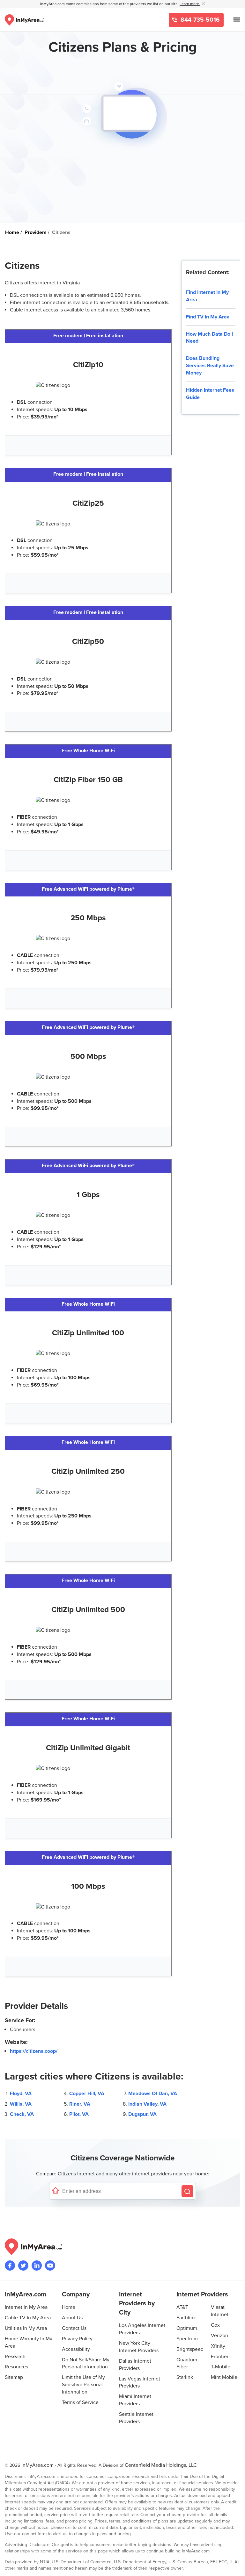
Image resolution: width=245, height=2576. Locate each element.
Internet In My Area (26, 2307)
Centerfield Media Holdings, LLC (161, 2465)
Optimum (187, 2328)
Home (69, 2307)
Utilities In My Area (26, 2328)
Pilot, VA (79, 2114)
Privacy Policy (77, 2339)
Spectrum (187, 2339)
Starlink (185, 2377)
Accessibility (76, 2349)
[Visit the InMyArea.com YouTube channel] (50, 2266)
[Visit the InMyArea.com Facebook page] (10, 2266)
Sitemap (14, 2377)
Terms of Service (80, 2402)
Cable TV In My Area (28, 2318)
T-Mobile (221, 2367)
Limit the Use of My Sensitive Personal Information (83, 2385)
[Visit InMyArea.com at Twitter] (23, 2266)
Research (15, 2357)
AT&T (182, 2307)
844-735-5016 (199, 20)
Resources (16, 2367)
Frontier (220, 2357)
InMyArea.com (37, 2465)
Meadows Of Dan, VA (153, 2094)
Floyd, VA (21, 2094)
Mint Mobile (224, 2377)
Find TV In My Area (208, 317)
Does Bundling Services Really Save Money (210, 366)
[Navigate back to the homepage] (25, 20)
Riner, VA (80, 2104)
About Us (72, 2318)
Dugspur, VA (142, 2114)
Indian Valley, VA (147, 2104)
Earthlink (186, 2318)
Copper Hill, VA (87, 2094)
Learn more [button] (190, 4)
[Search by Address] (187, 2191)
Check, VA (22, 2114)
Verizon (219, 2336)
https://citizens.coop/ (34, 2051)
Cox (215, 2325)
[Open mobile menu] (237, 20)
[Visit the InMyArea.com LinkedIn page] (37, 2266)
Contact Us (74, 2328)
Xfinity (218, 2346)
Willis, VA (21, 2104)
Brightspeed (190, 2349)
